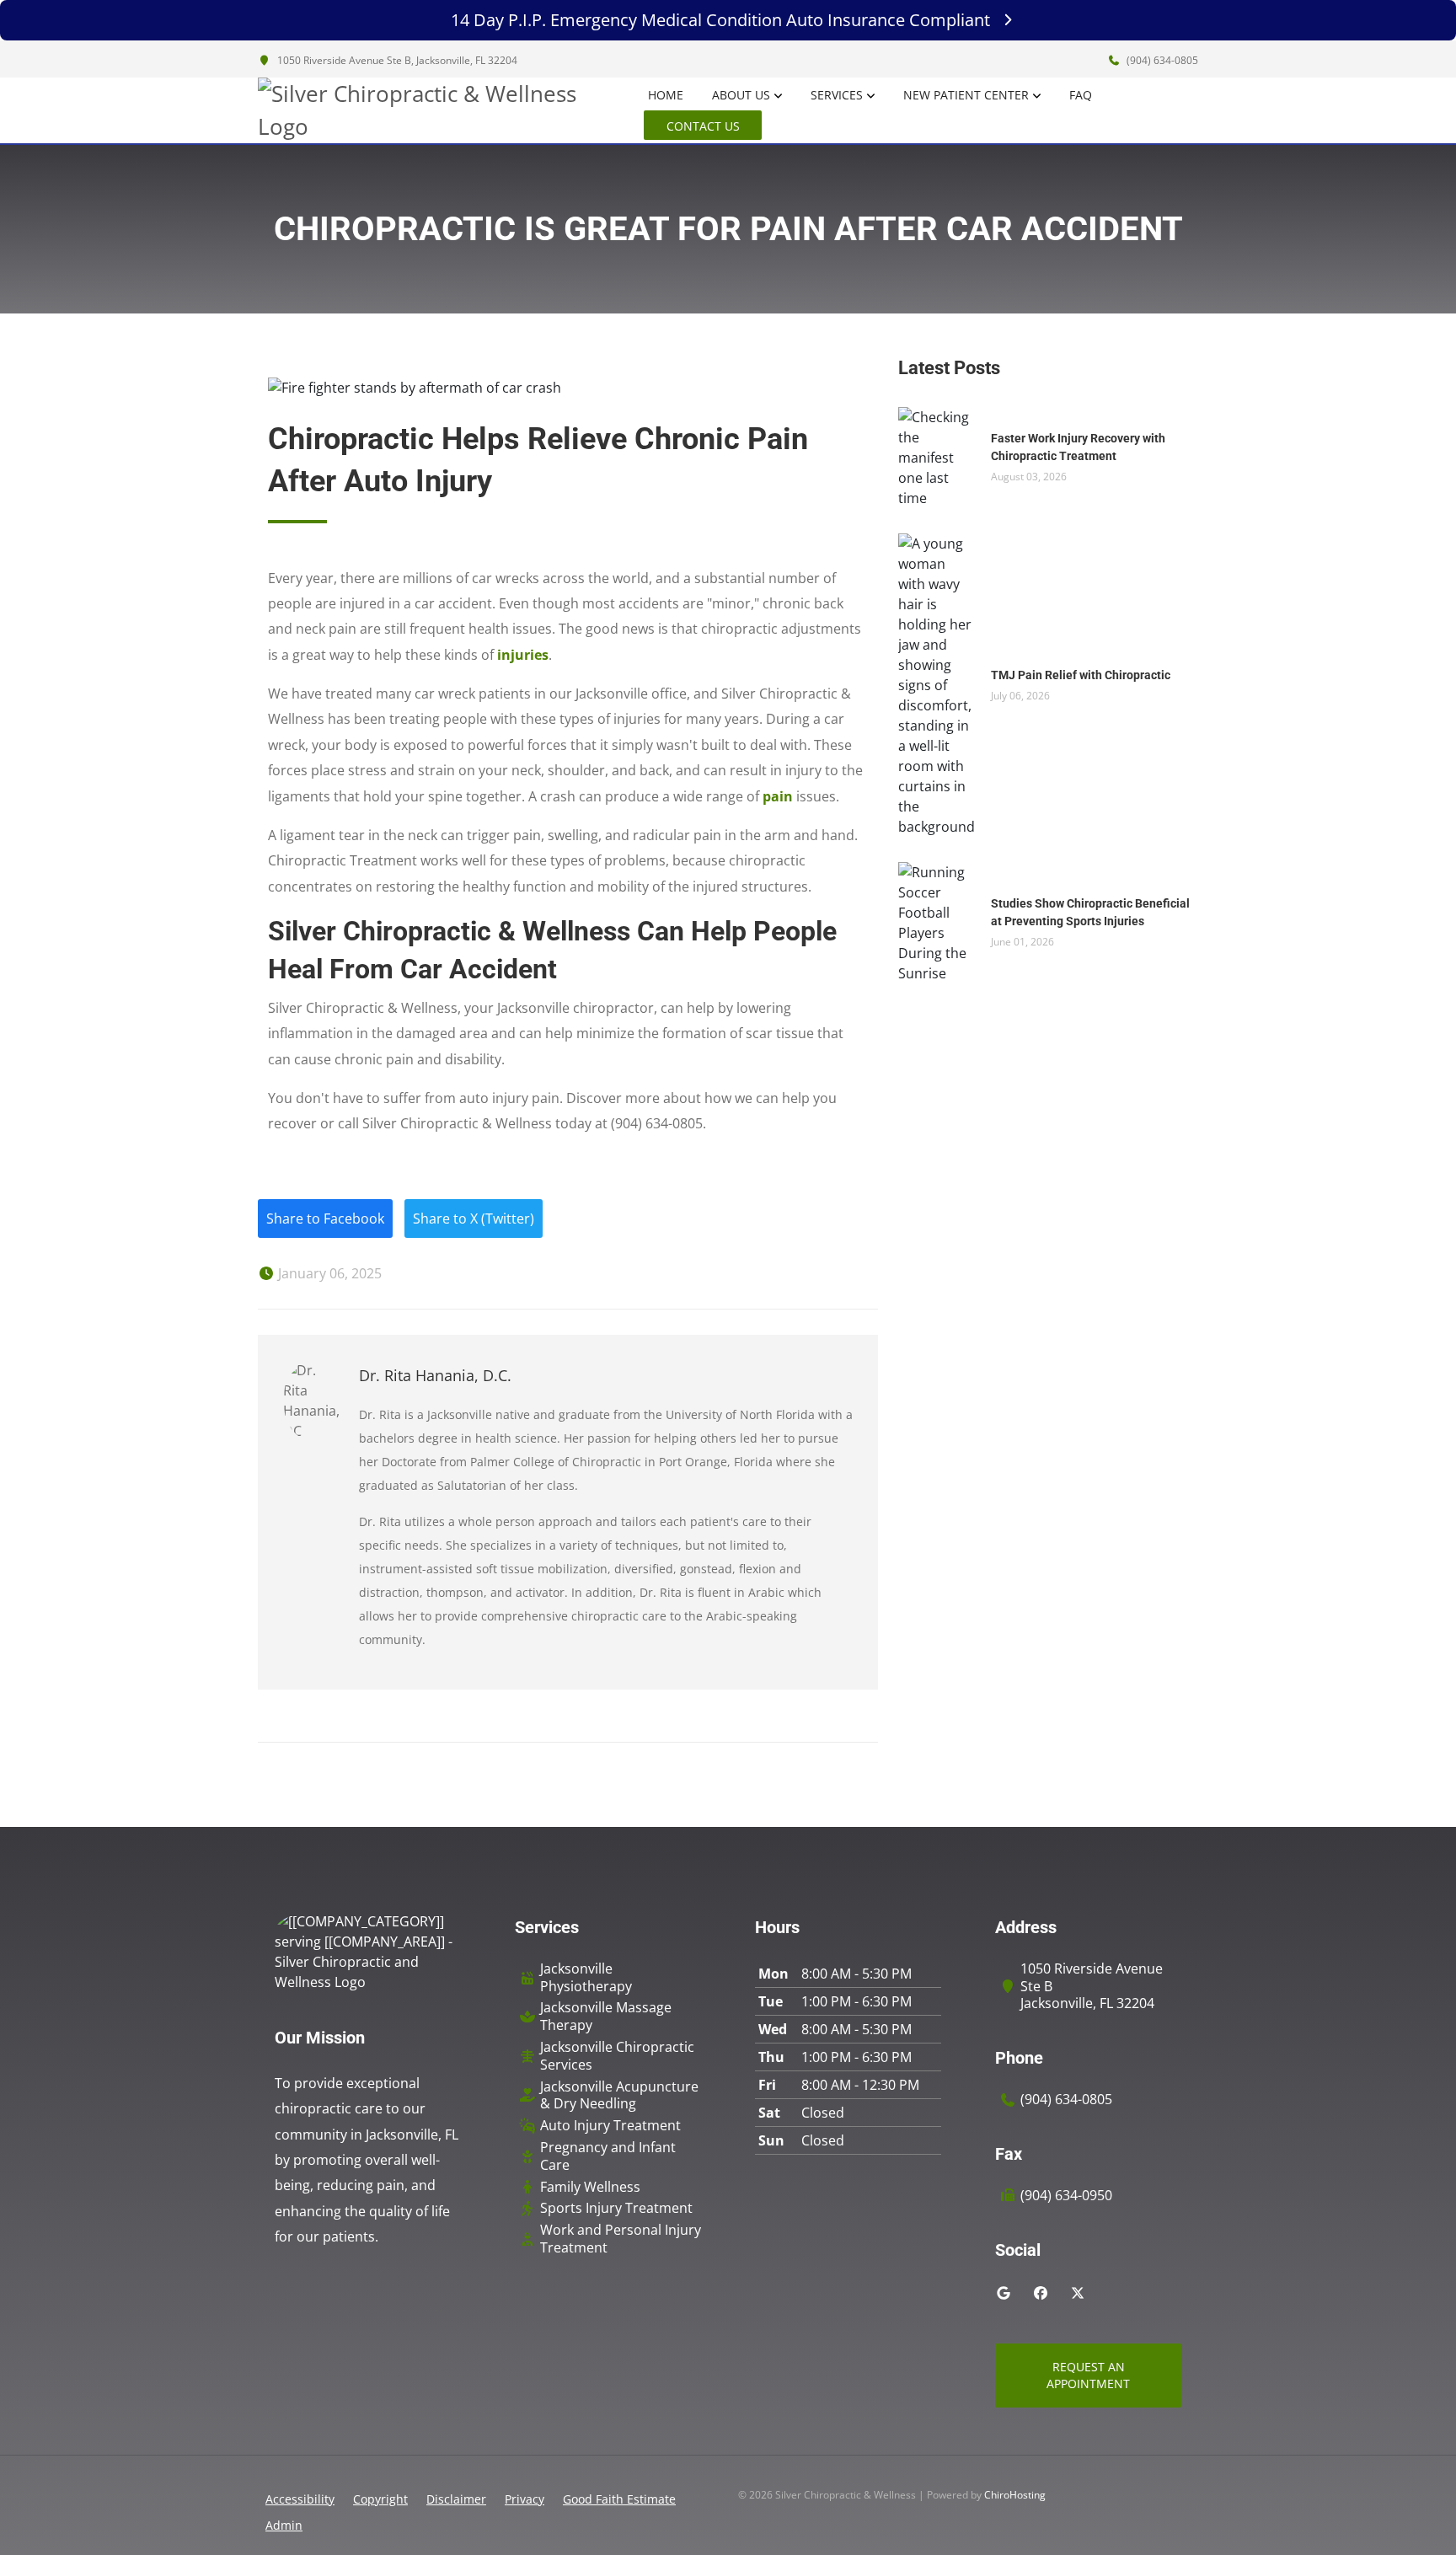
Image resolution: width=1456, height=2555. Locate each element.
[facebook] (1041, 2293)
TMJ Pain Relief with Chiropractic (1081, 675)
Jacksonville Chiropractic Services (617, 2056)
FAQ (1081, 95)
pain (778, 796)
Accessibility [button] (300, 2499)
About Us (741, 95)
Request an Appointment (1088, 2375)
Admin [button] (284, 2525)
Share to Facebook (325, 1219)
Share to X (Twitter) (474, 1219)
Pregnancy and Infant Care (608, 2156)
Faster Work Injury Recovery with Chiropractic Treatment (1078, 447)
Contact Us (703, 126)
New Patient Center (966, 95)
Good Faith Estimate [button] (619, 2499)
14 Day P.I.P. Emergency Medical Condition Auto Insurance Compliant (720, 20)
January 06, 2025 (328, 1273)
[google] (1004, 2293)
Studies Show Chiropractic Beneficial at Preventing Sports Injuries (1090, 912)
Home (666, 95)
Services (837, 95)
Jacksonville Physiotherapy (586, 1978)
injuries (523, 655)
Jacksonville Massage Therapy (606, 2017)
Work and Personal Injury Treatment (621, 2239)
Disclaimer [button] (456, 2499)
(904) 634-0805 (1161, 60)
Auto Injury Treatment (610, 2126)
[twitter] (1078, 2293)
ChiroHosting (1015, 2495)
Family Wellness (590, 2187)
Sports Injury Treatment (616, 2208)
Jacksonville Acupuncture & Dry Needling (619, 2096)
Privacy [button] (525, 2499)
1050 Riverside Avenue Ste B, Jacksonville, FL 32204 (396, 60)
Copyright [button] (380, 2499)
